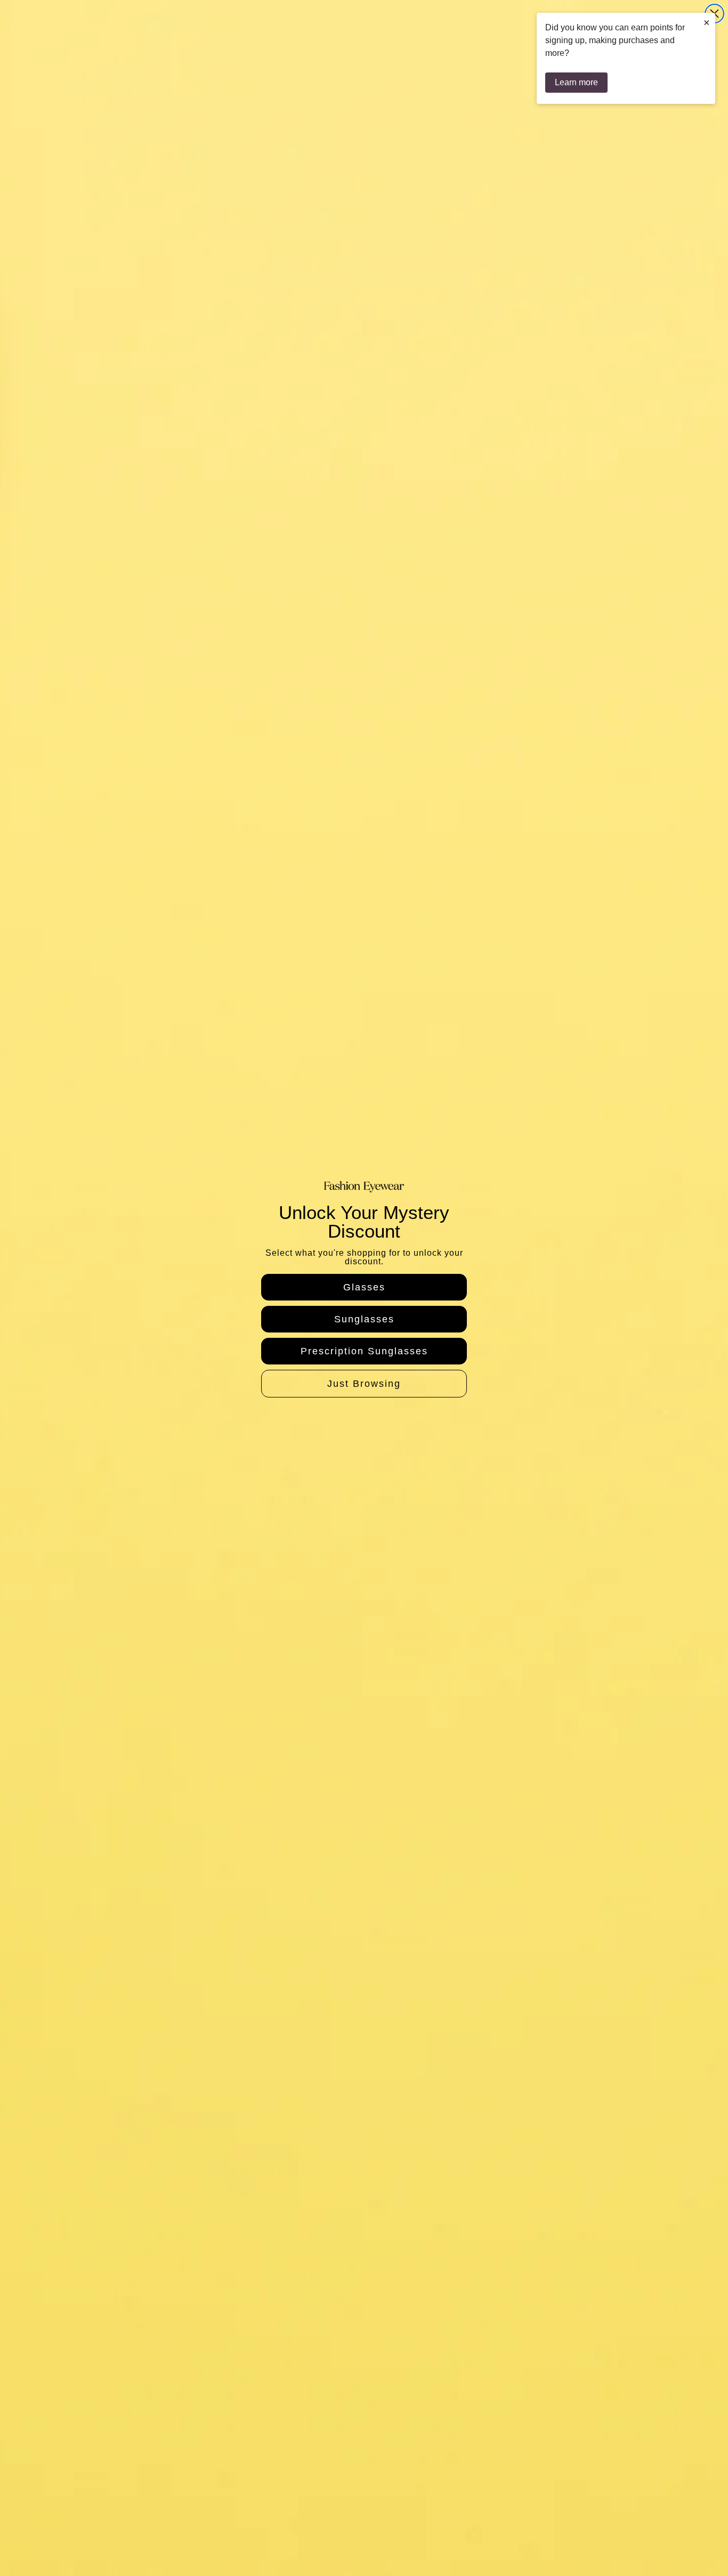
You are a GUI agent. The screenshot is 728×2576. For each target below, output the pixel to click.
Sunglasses (364, 1319)
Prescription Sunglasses (364, 1351)
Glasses (364, 1287)
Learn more (576, 82)
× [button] (707, 22)
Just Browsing (364, 1384)
